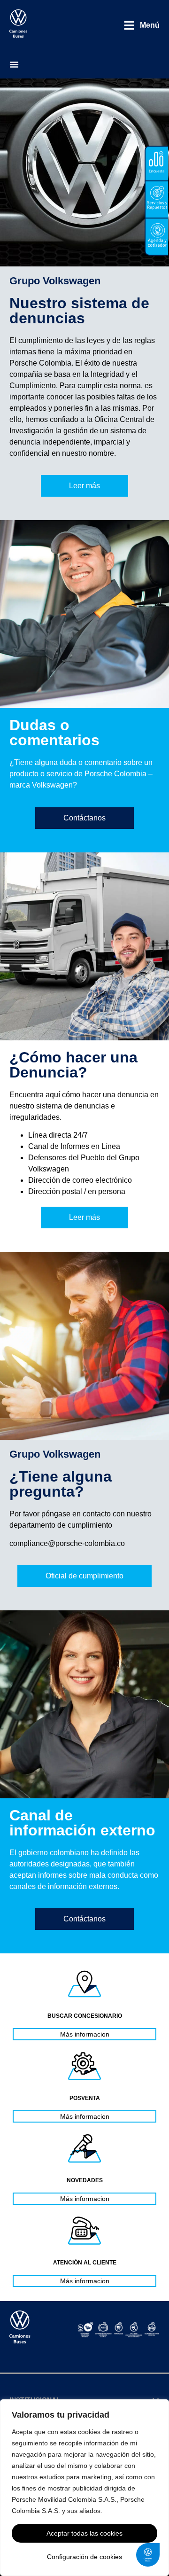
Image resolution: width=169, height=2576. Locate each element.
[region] (84, 2488)
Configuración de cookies (84, 2557)
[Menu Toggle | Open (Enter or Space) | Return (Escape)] (14, 64)
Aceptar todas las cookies (84, 2533)
